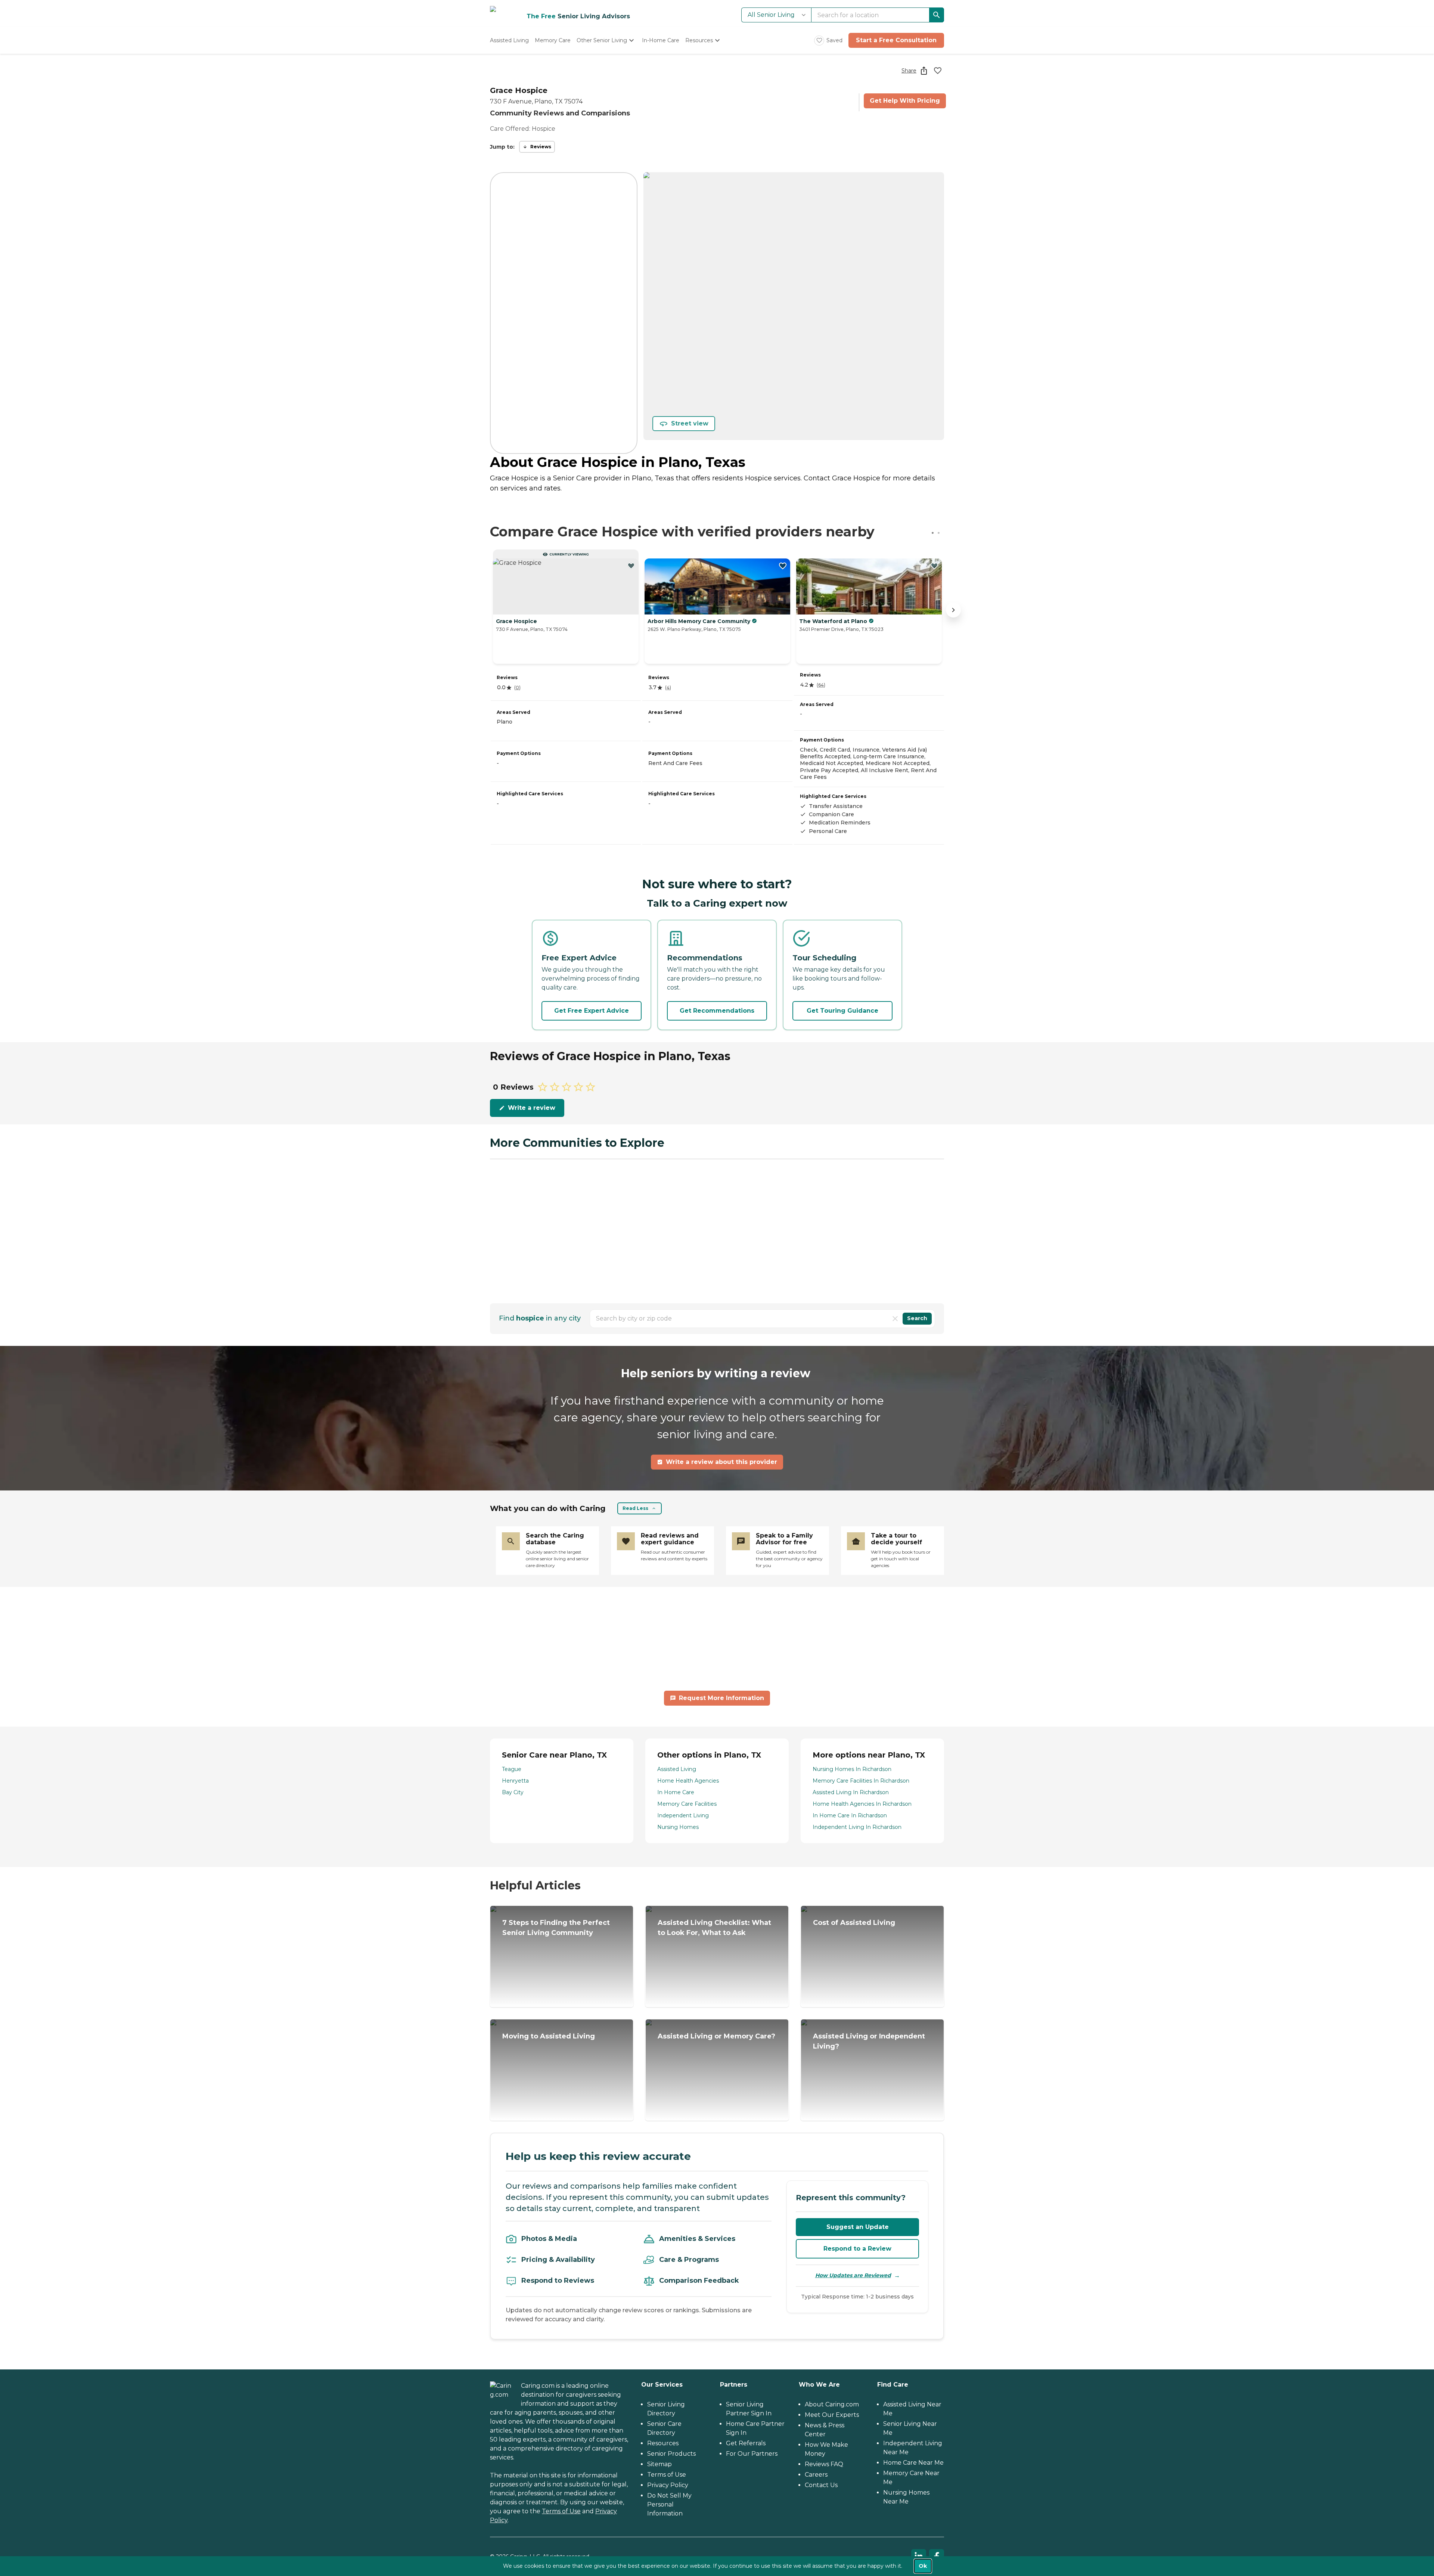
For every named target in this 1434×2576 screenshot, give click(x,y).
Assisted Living (677, 1769)
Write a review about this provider (721, 1462)
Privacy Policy (668, 2485)
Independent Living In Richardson (857, 1827)
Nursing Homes (678, 1827)
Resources (663, 2443)
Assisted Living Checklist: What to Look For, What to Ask (714, 1928)
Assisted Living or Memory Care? (716, 2036)
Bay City (513, 1792)
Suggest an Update (858, 2227)
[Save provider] (938, 71)
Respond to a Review (857, 2249)
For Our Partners (752, 2454)
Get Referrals (746, 2443)
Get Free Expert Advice (592, 1011)
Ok (923, 2566)
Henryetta (515, 1781)
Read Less (635, 1508)
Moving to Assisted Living (549, 2036)
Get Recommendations (717, 1011)
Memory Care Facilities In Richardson (861, 1781)
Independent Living (683, 1815)
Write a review (532, 1108)
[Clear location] (895, 1319)
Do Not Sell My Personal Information (669, 2504)
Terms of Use (561, 2511)
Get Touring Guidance (842, 1011)
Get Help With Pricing (905, 101)
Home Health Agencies (688, 1781)
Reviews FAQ (824, 2464)
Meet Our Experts (832, 2415)
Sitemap (659, 2464)
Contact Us (821, 2485)
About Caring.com (832, 2404)
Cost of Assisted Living (854, 1923)
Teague (512, 1769)
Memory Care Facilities (687, 1804)
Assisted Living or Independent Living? (869, 2041)
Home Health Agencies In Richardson (862, 1804)
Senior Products (671, 2454)
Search (917, 1318)
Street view (690, 423)
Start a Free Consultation (896, 40)
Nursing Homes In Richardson (852, 1769)
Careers (816, 2475)
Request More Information (721, 1698)
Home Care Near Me (913, 2463)
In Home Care (676, 1792)
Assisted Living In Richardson (851, 1792)
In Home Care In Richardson (850, 1815)
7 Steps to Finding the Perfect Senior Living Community (556, 1928)
